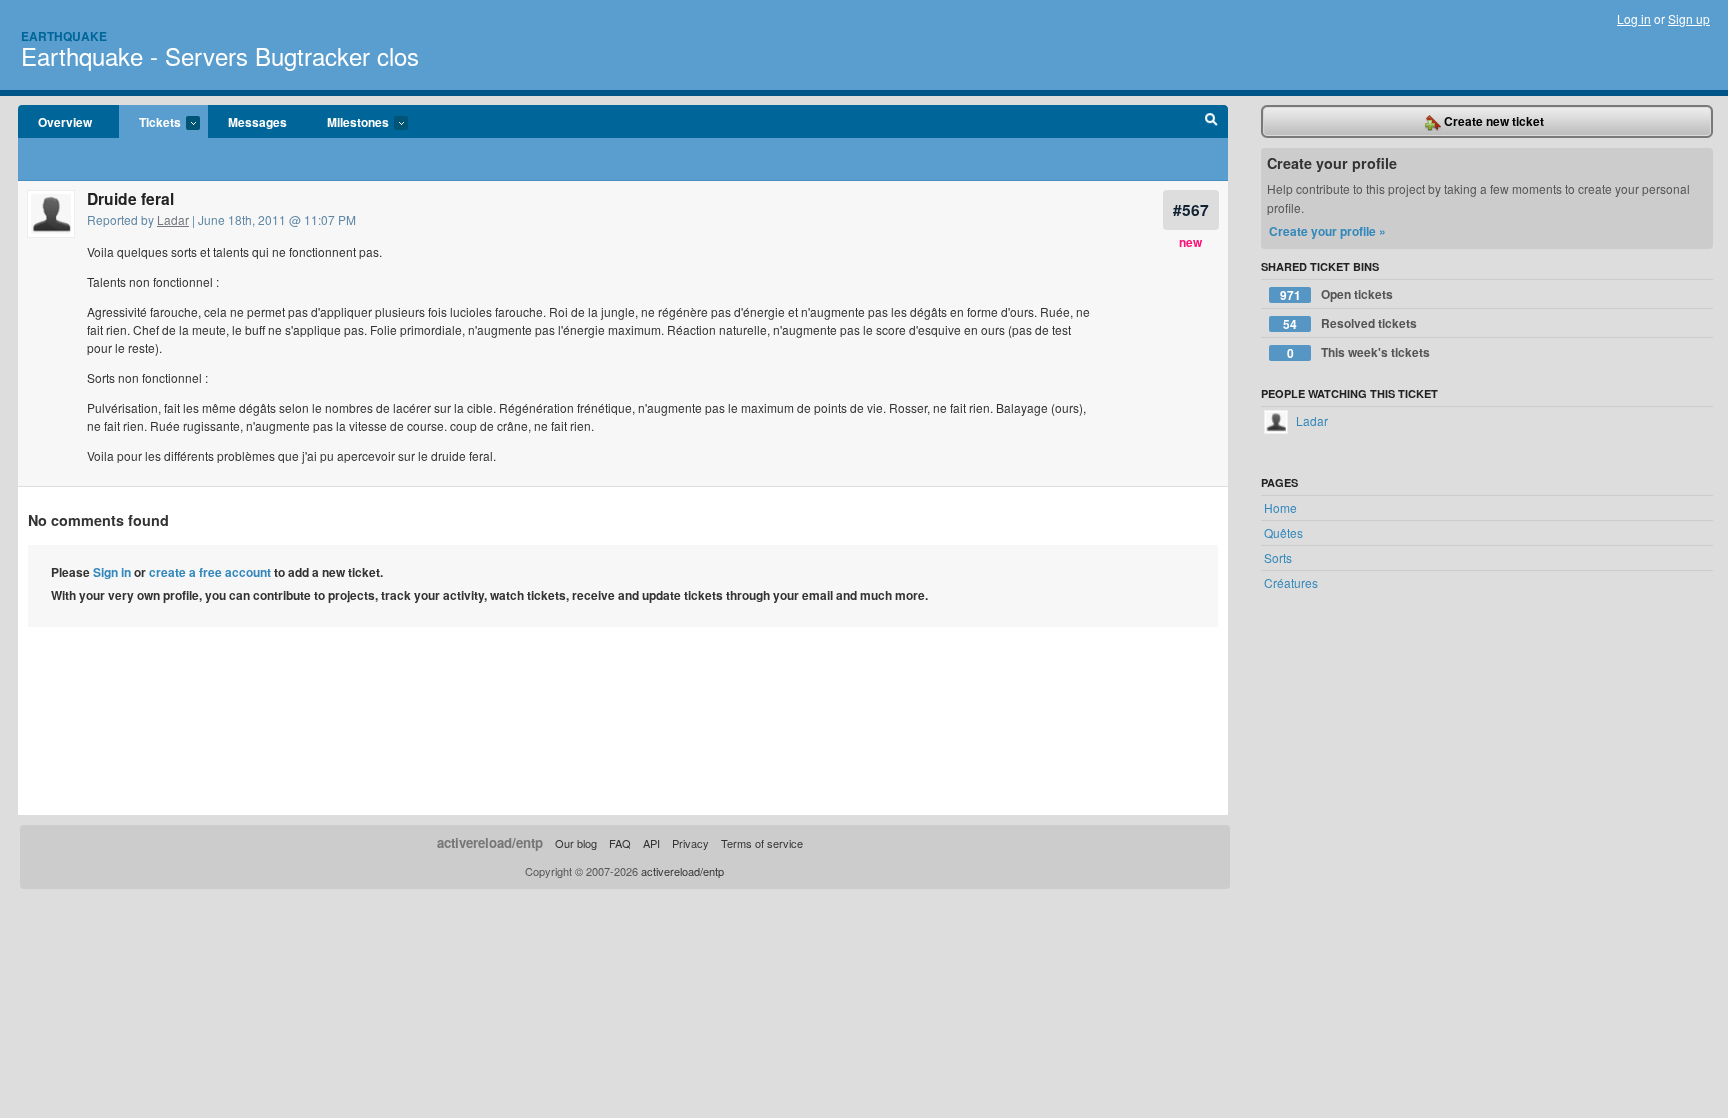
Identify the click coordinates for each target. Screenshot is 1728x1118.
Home (1280, 507)
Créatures (1291, 582)
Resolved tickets (1350, 323)
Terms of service (762, 843)
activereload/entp (490, 842)
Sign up (1689, 18)
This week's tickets (1359, 352)
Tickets (150, 123)
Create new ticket (1492, 121)
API (651, 843)
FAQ (620, 843)
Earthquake (64, 36)
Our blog (576, 843)
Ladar (173, 219)
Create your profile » (1327, 231)
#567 (1191, 209)
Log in (1634, 18)
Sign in (112, 572)
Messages (257, 122)
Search (1211, 122)
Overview (65, 122)
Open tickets (1337, 294)
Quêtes (1283, 532)
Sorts (1278, 557)
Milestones (348, 123)
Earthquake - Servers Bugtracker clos (220, 55)
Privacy (690, 843)
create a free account (210, 572)
